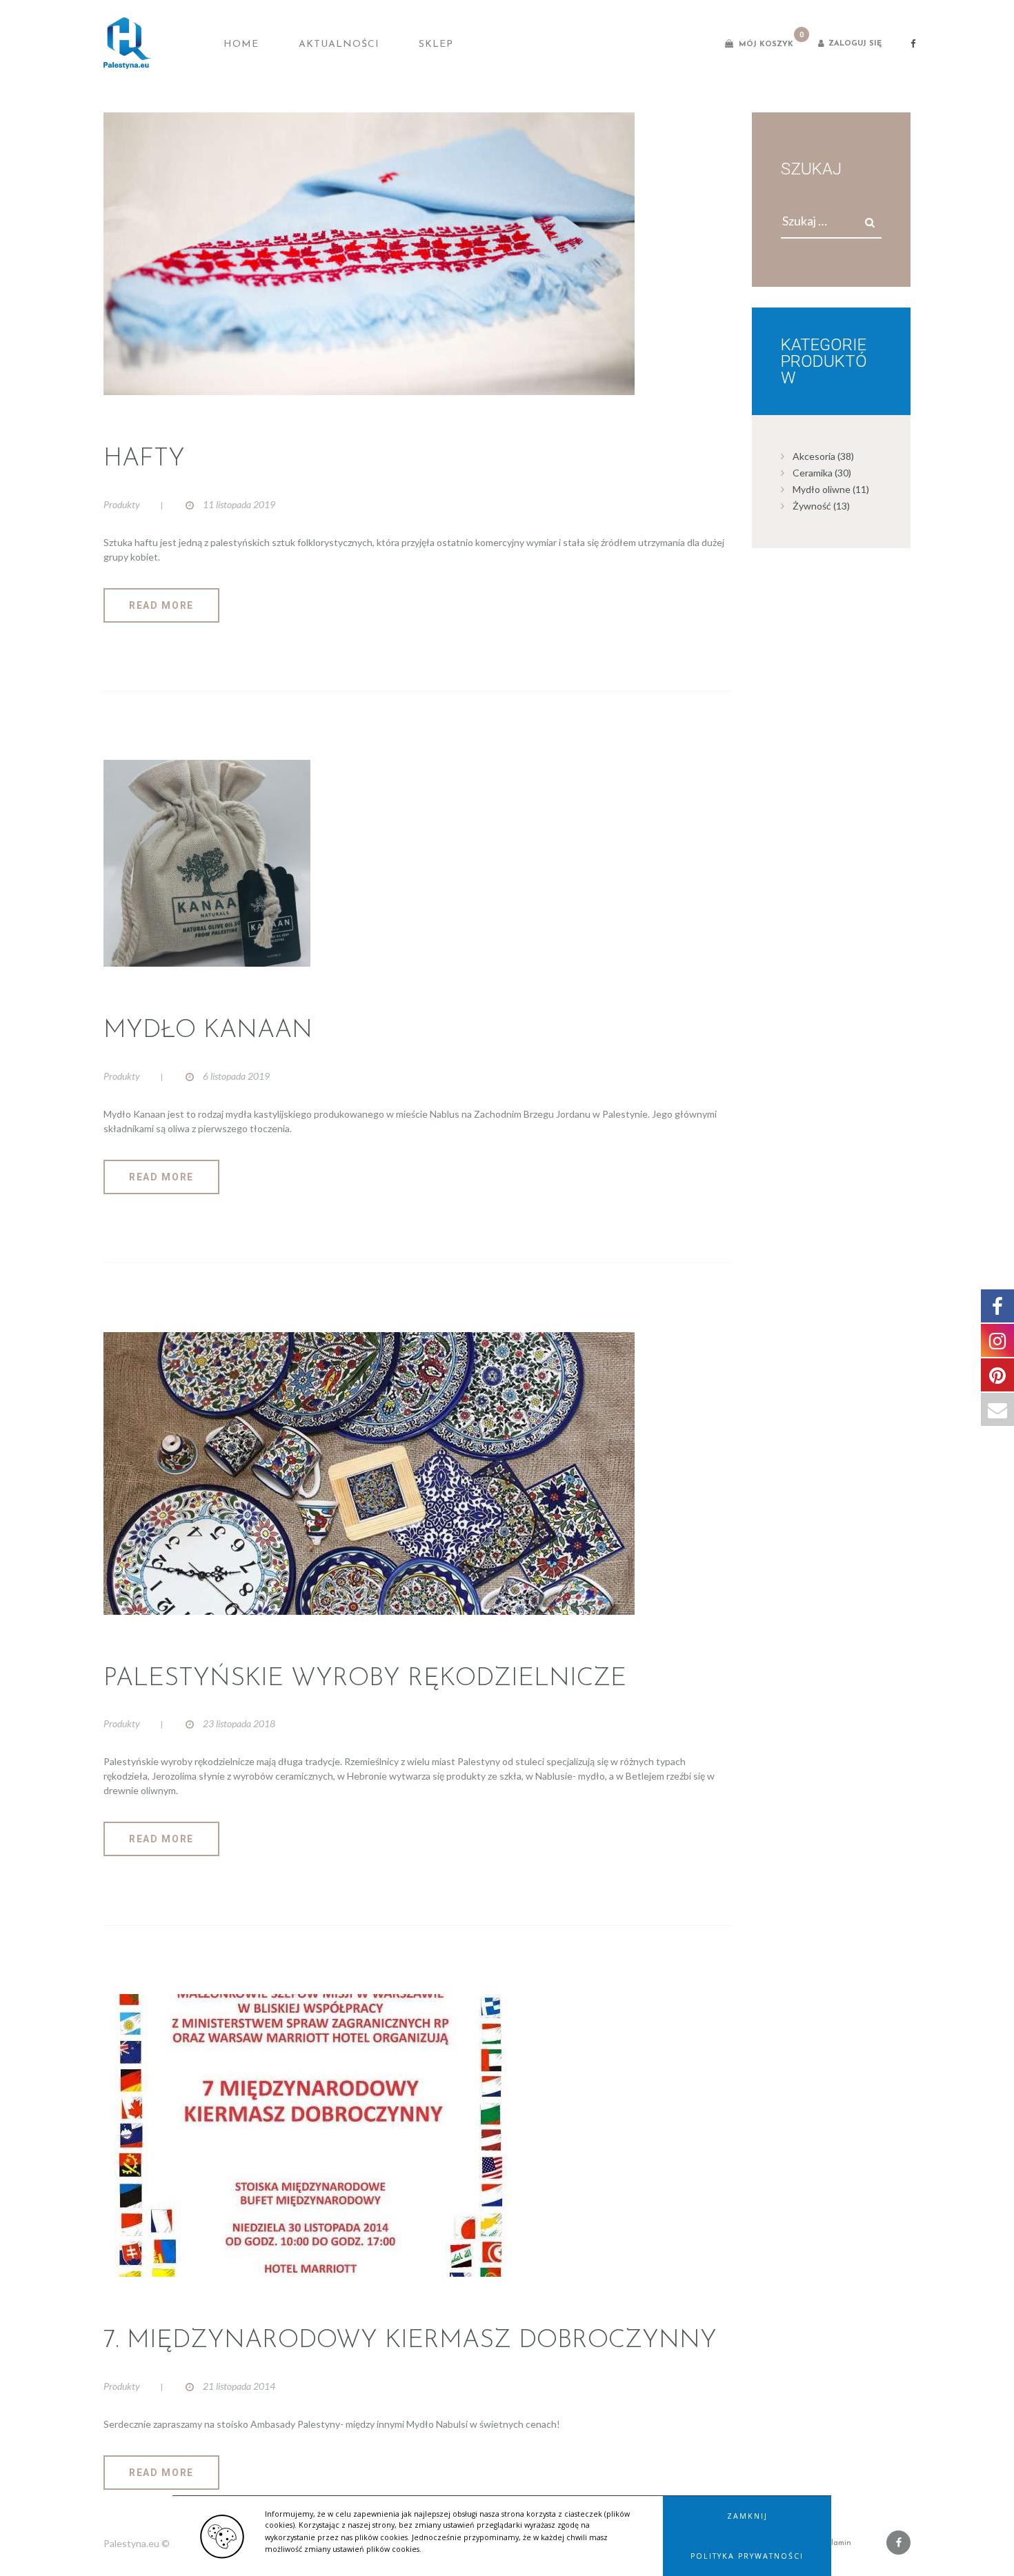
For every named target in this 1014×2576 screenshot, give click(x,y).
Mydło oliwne (822, 489)
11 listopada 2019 (239, 504)
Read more (161, 605)
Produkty (122, 504)
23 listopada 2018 (239, 1723)
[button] (747, 2516)
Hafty (144, 459)
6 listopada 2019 (236, 1076)
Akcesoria (814, 456)
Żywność (812, 506)
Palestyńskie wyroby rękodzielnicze (365, 1679)
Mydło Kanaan (208, 1031)
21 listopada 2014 (239, 2386)
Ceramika (813, 473)
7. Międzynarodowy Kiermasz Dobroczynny (410, 2341)
